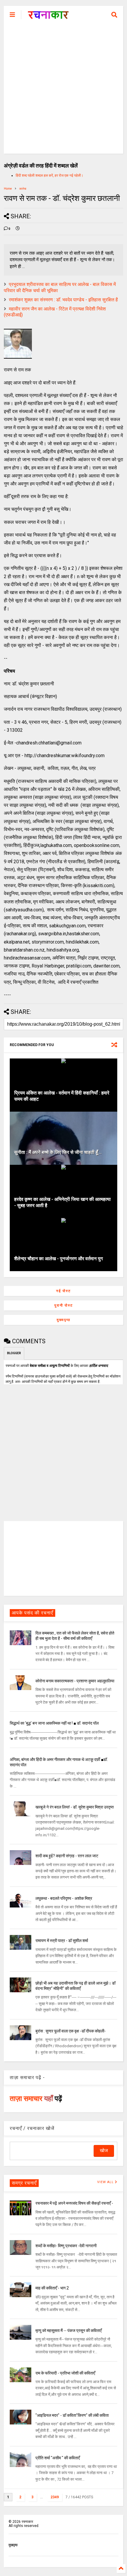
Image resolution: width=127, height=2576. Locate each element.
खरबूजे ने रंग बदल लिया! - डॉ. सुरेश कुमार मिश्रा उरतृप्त (75, 1807)
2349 (55, 2497)
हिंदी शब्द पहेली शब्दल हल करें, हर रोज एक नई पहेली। (49, 175)
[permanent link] (18, 229)
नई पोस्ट (63, 1291)
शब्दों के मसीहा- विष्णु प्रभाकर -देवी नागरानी (66, 2246)
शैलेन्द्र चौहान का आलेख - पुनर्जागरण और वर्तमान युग (58, 1259)
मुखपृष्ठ (13, 2545)
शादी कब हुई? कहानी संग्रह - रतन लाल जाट (67, 1856)
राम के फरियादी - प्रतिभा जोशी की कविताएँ (65, 2373)
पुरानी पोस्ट (64, 1305)
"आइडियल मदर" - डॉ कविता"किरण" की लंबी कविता (72, 2415)
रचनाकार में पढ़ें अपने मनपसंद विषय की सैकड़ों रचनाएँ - (74, 2203)
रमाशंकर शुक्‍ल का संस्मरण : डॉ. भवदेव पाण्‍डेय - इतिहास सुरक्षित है (63, 300)
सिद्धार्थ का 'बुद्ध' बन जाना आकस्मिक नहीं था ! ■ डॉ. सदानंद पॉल (54, 1723)
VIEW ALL (106, 2182)
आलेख (23, 189)
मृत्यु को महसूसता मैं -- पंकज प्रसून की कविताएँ (69, 2331)
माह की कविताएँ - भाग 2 (52, 2288)
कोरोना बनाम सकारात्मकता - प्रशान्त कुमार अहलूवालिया (75, 1681)
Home (8, 189)
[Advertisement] (63, 90)
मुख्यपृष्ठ (63, 1320)
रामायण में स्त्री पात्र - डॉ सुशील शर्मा (62, 1941)
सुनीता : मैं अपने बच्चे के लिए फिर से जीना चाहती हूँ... (58, 1152)
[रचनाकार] (48, 17)
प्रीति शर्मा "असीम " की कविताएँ (58, 2458)
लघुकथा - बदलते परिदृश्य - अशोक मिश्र (64, 1898)
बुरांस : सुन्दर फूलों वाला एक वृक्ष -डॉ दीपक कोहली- (71, 2031)
